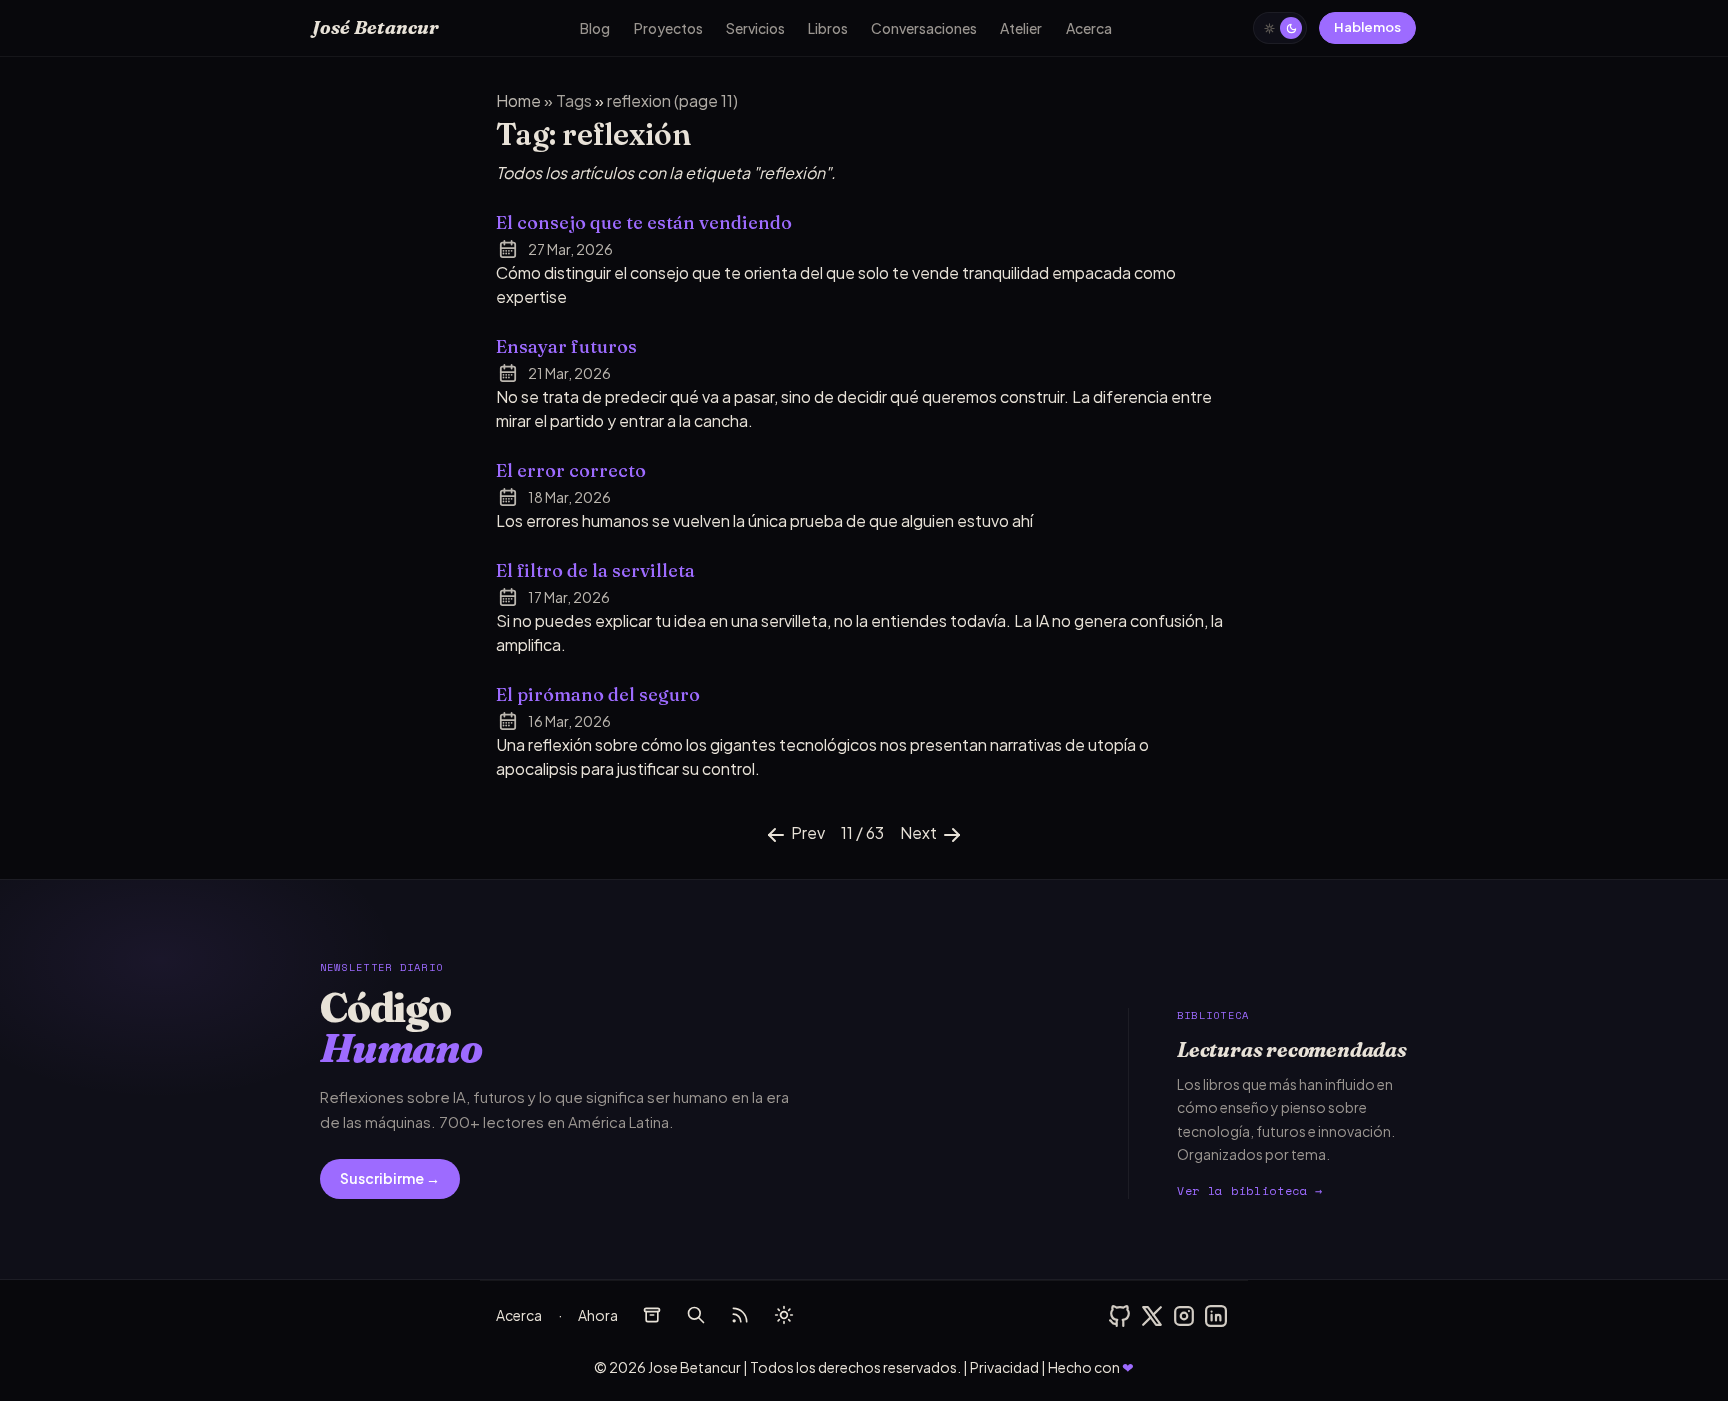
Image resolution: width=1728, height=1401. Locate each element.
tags (575, 100)
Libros (828, 28)
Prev (806, 832)
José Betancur (375, 27)
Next (920, 832)
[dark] (1280, 28)
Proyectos (668, 28)
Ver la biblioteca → (1250, 1190)
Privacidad (1004, 1367)
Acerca (1089, 28)
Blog (595, 28)
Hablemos (1367, 27)
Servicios (755, 28)
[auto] (784, 1315)
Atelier (1021, 28)
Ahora (598, 1315)
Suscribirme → (390, 1178)
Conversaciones (924, 28)
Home (520, 100)
